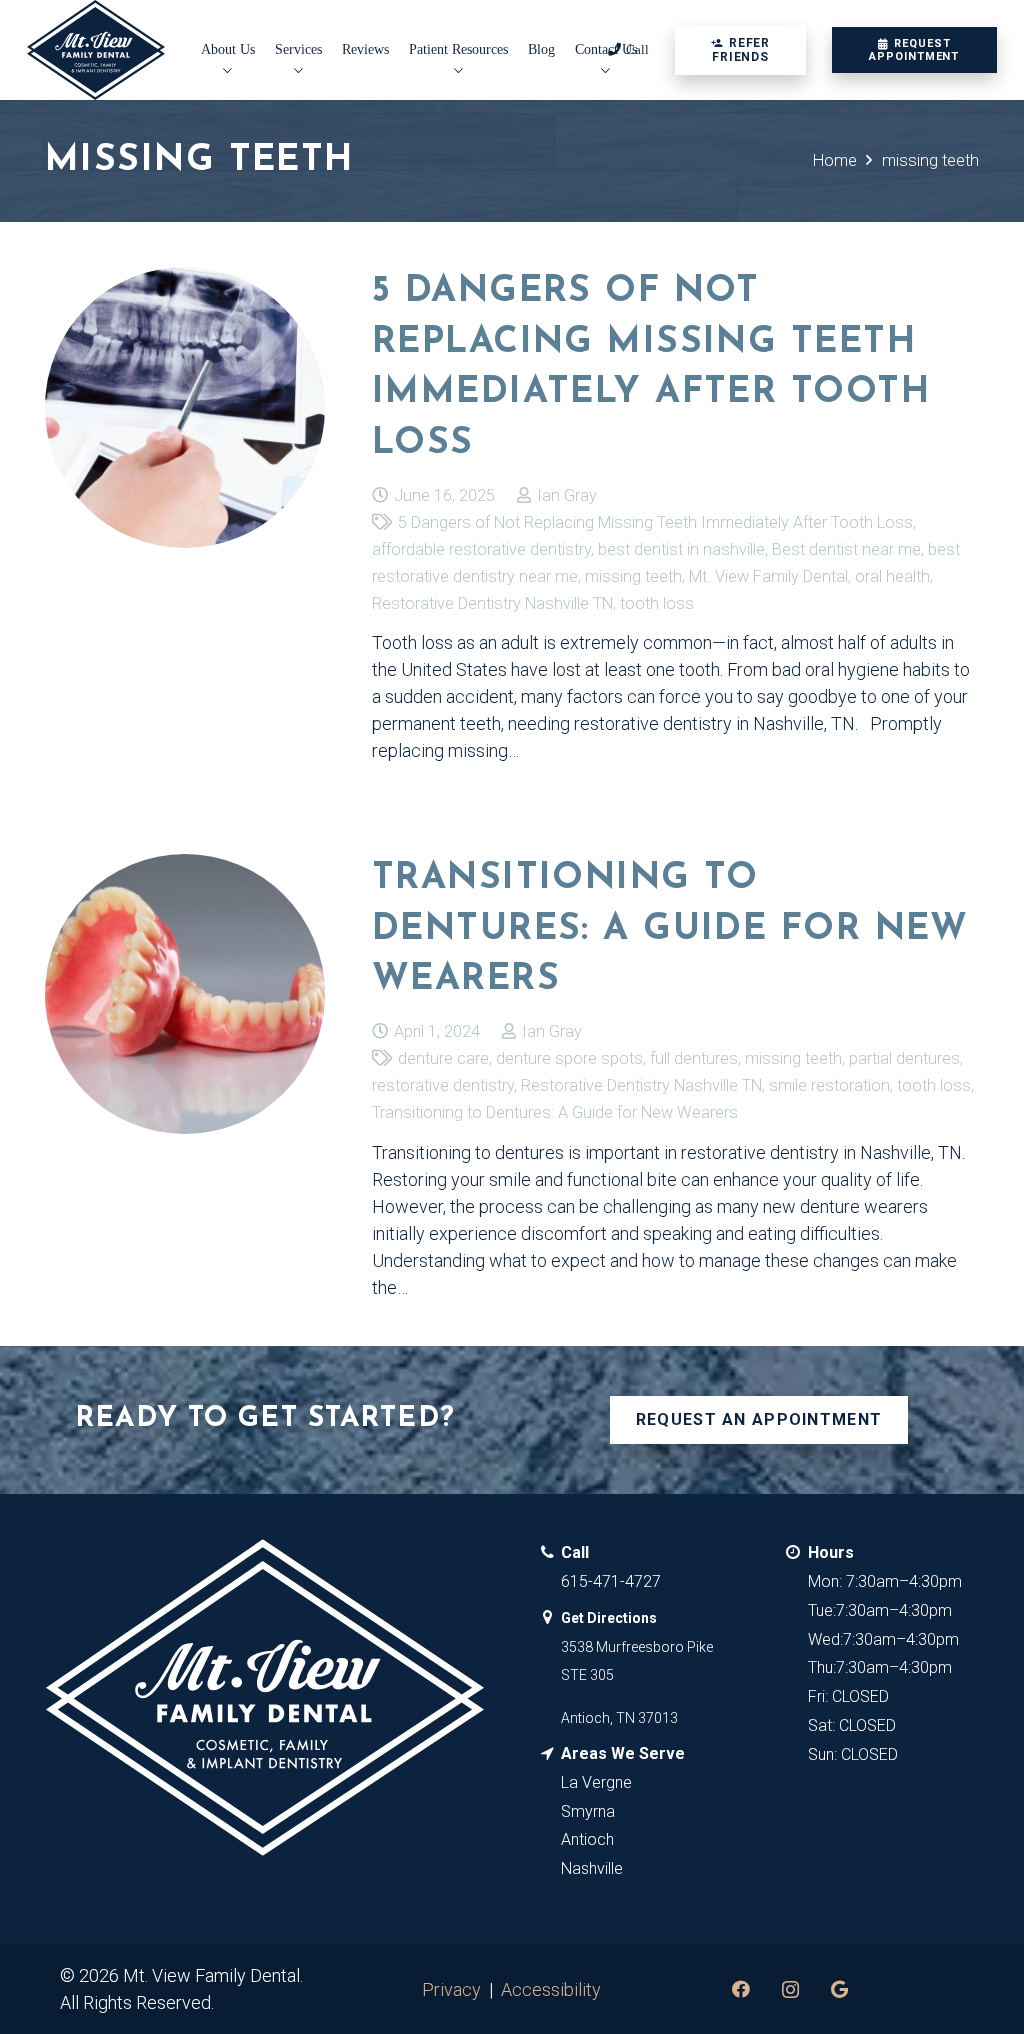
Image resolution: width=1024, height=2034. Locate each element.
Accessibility (551, 1989)
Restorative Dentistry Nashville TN (492, 603)
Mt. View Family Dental (768, 576)
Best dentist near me (846, 549)
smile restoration (829, 1085)
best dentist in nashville (681, 549)
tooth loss (657, 603)
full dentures (694, 1058)
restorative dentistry (443, 1085)
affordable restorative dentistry (481, 549)
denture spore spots (569, 1058)
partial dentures (904, 1058)
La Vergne (596, 1782)
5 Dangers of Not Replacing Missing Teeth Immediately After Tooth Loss (655, 522)
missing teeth (633, 576)
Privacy (451, 1989)
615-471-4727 (611, 1581)
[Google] (839, 1989)
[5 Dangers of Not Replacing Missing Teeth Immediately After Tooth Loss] (185, 407)
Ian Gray (567, 495)
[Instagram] (790, 1989)
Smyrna (588, 1811)
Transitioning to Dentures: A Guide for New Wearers (670, 929)
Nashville (592, 1868)
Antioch (587, 1839)
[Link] (96, 50)
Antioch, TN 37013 (619, 1718)
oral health (892, 576)
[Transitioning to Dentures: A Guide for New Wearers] (185, 994)
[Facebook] (741, 1989)
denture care (443, 1058)
